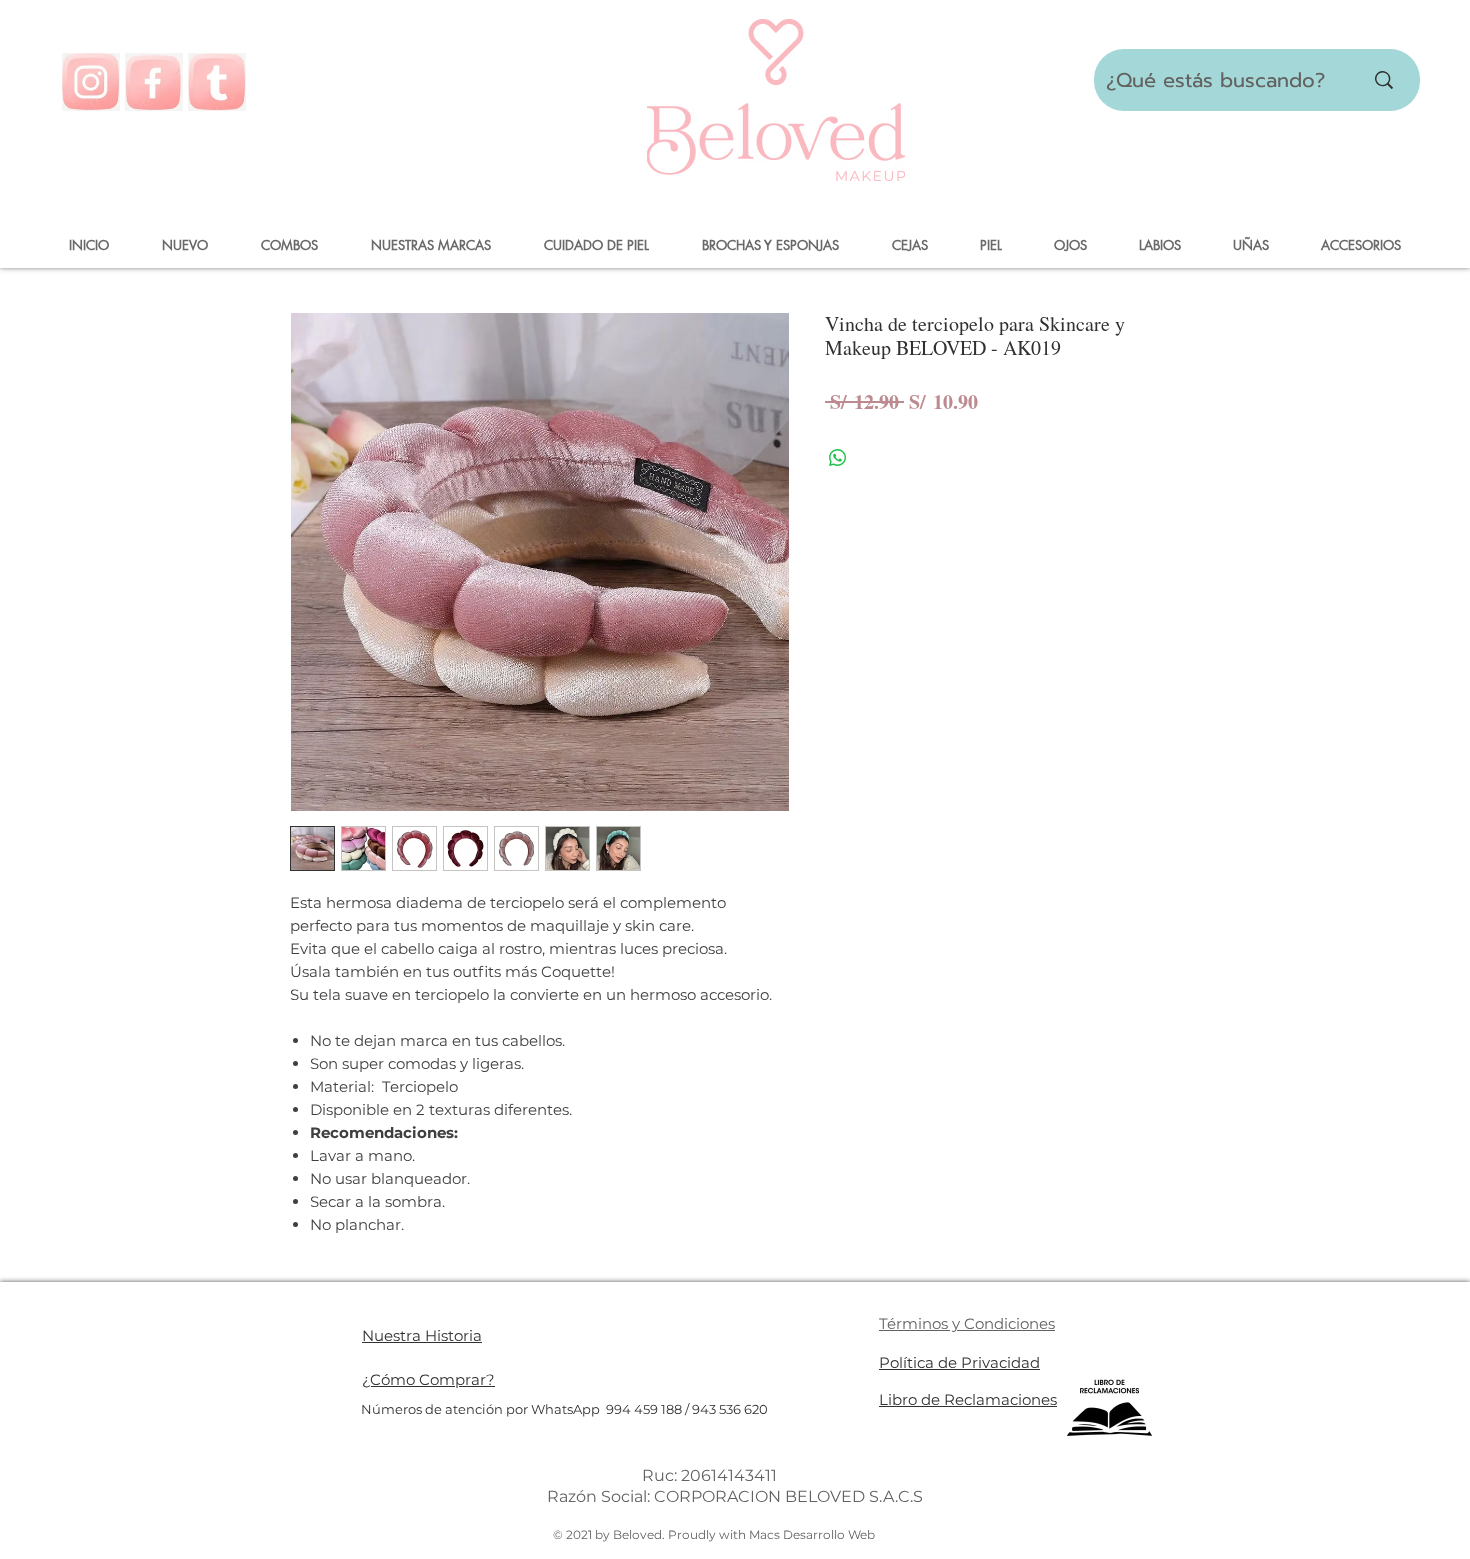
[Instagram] (91, 82)
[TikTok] (217, 82)
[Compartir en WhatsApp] (838, 458)
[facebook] (154, 82)
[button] (430, 245)
